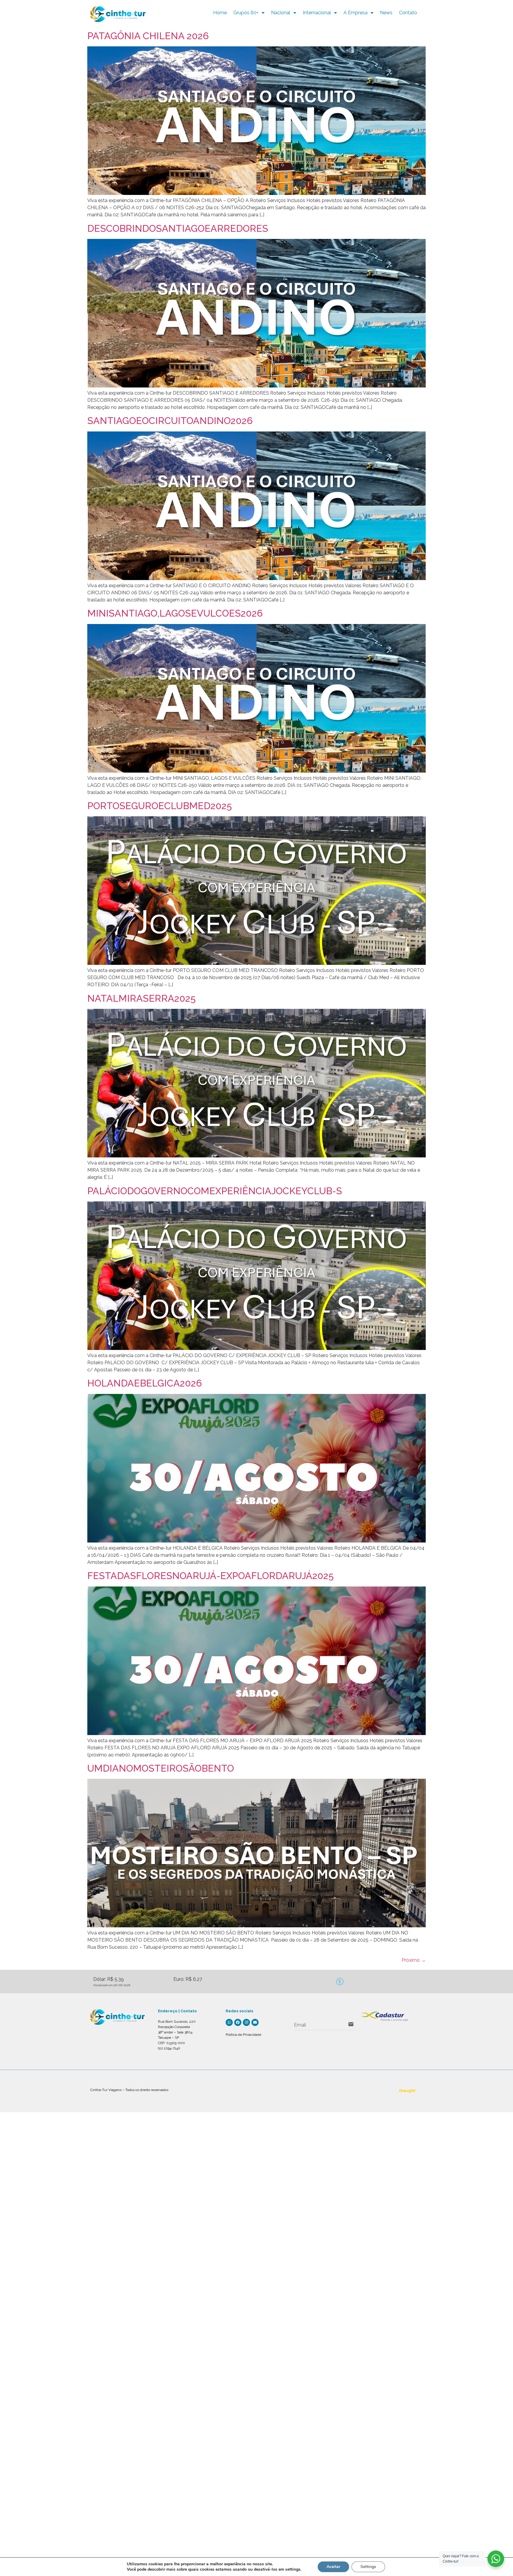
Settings (368, 2567)
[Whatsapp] (229, 2022)
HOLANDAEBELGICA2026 (145, 1383)
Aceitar (333, 2567)
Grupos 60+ (246, 13)
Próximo (414, 1960)
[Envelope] (255, 2022)
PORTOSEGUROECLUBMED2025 (160, 806)
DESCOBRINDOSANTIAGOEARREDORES (178, 228)
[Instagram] (246, 2022)
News (386, 13)
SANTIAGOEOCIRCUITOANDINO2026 (170, 421)
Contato (408, 13)
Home (220, 13)
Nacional (281, 13)
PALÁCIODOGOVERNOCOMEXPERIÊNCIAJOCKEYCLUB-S (215, 1191)
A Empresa (356, 13)
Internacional (317, 13)
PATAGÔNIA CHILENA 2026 (148, 36)
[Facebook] (238, 2022)
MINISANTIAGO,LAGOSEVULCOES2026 (175, 613)
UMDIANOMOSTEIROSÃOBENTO (161, 1768)
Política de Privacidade (243, 2035)
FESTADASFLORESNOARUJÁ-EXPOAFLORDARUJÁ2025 (210, 1576)
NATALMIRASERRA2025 (141, 998)
